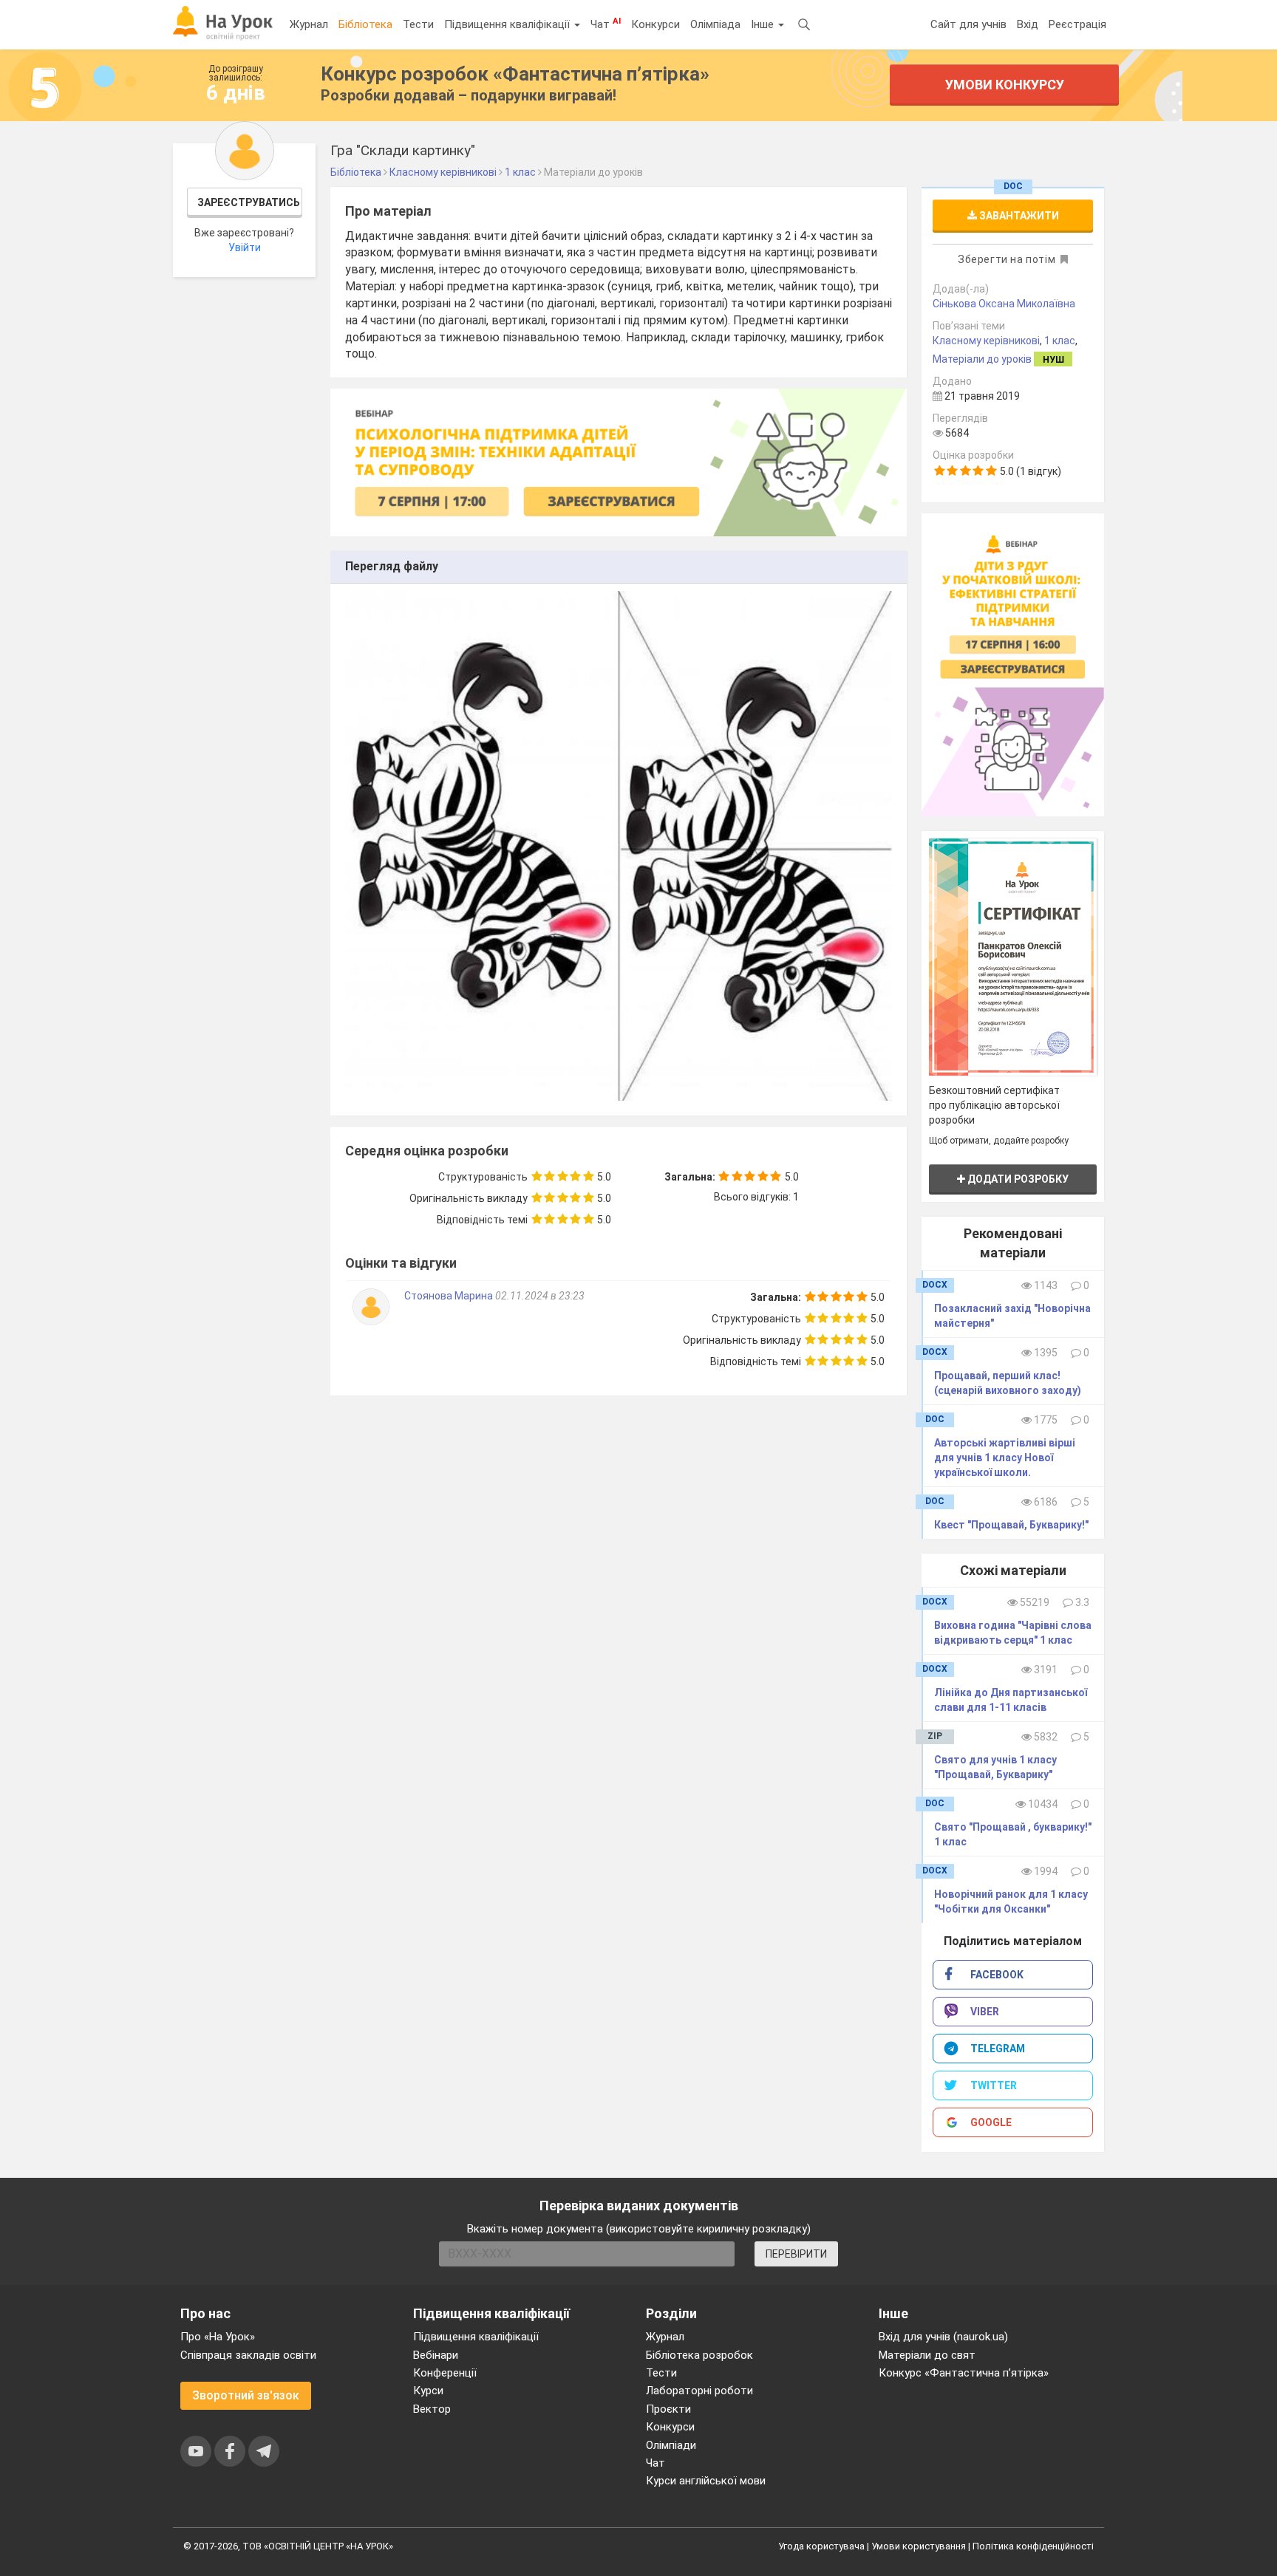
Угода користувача (821, 2546)
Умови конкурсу (1005, 85)
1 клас (1060, 341)
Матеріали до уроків (982, 359)
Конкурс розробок (515, 74)
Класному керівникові (986, 341)
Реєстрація (1077, 24)
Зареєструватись (249, 202)
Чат (606, 24)
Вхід (1028, 24)
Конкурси (655, 24)
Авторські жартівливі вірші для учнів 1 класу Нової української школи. (1005, 1458)
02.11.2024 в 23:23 (540, 1296)
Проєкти (668, 2409)
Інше (764, 24)
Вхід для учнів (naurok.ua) (943, 2337)
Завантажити (1018, 216)
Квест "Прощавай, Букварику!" (1011, 1525)
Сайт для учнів (968, 24)
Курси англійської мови (706, 2481)
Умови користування (919, 2546)
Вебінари (436, 2355)
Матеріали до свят (927, 2355)
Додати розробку (1017, 1179)
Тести (418, 24)
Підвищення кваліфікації (508, 24)
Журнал (309, 24)
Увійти (245, 247)
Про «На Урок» (218, 2337)
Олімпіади (671, 2445)
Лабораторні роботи (699, 2391)
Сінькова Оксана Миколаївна (1004, 304)
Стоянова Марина (450, 1296)
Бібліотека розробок (699, 2355)
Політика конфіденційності (1033, 2546)
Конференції (445, 2373)
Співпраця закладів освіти (248, 2355)
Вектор (432, 2409)
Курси (428, 2391)
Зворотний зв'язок (246, 2395)
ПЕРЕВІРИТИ (796, 2254)
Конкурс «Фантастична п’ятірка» (964, 2373)
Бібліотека (365, 24)
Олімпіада (715, 24)
